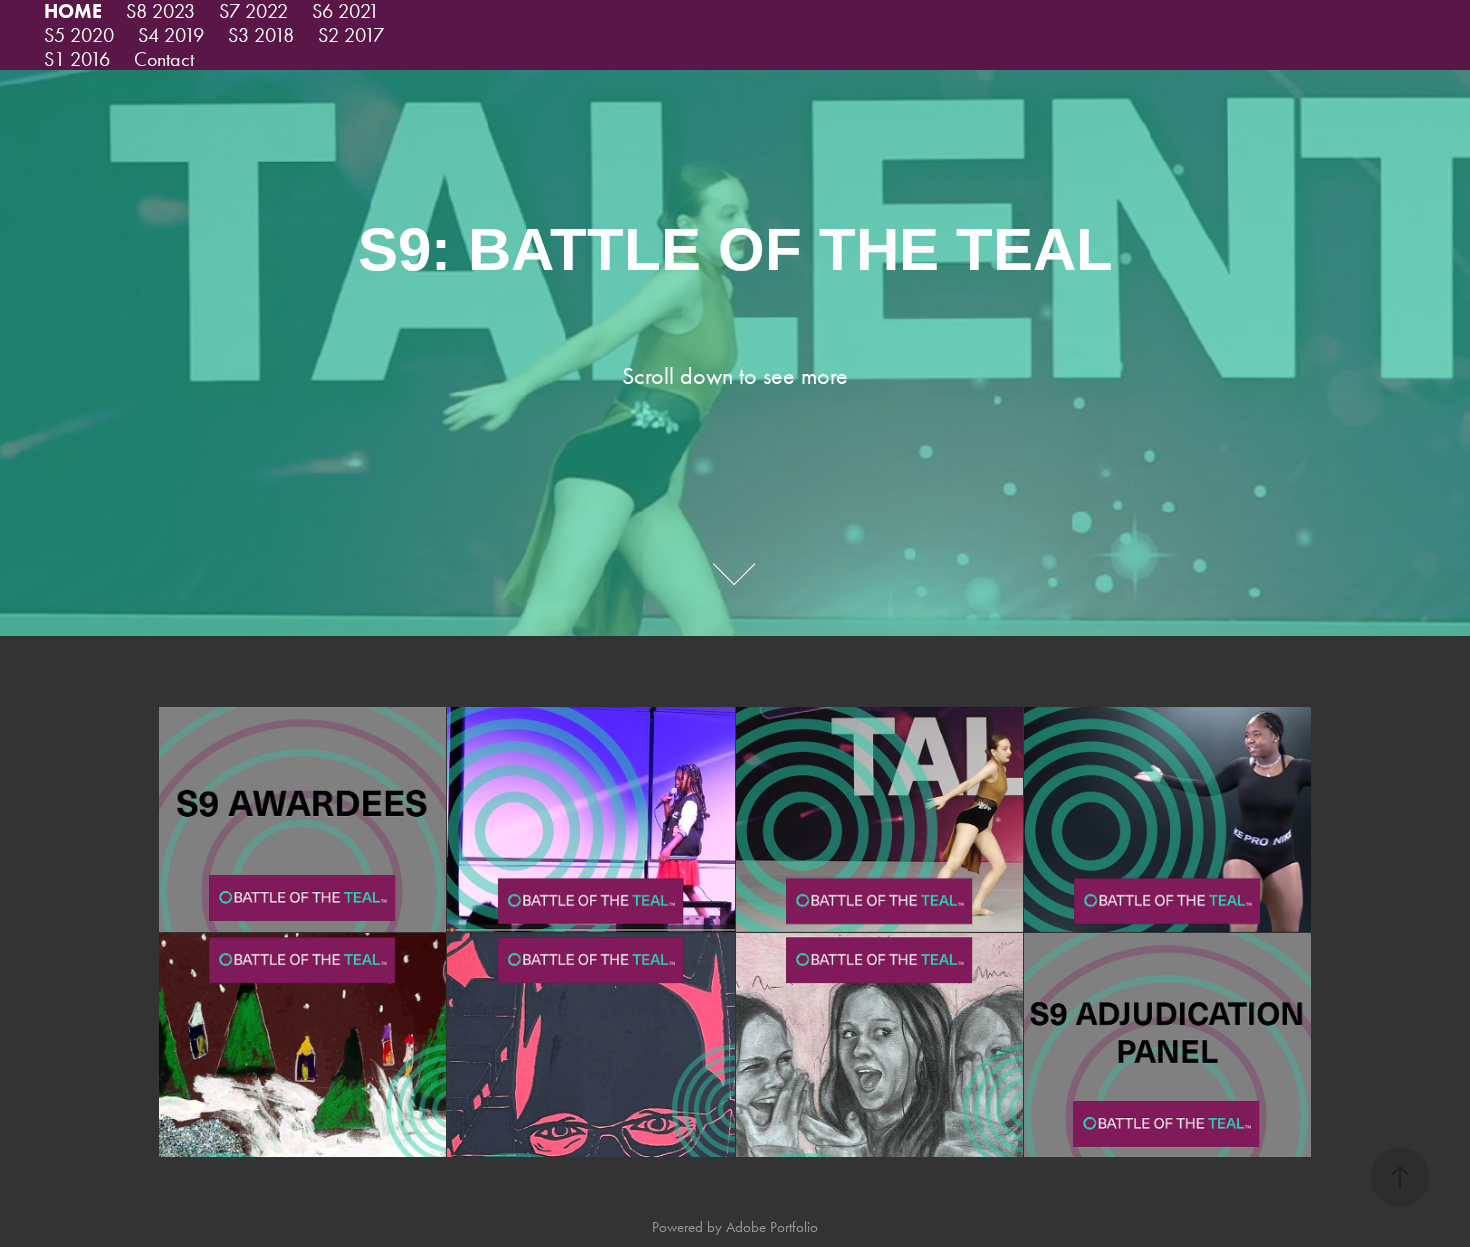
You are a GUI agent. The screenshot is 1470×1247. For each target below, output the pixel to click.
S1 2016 (77, 59)
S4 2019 (171, 35)
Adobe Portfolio (772, 1227)
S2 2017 (351, 35)
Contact (164, 59)
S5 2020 (79, 35)
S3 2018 (261, 35)
